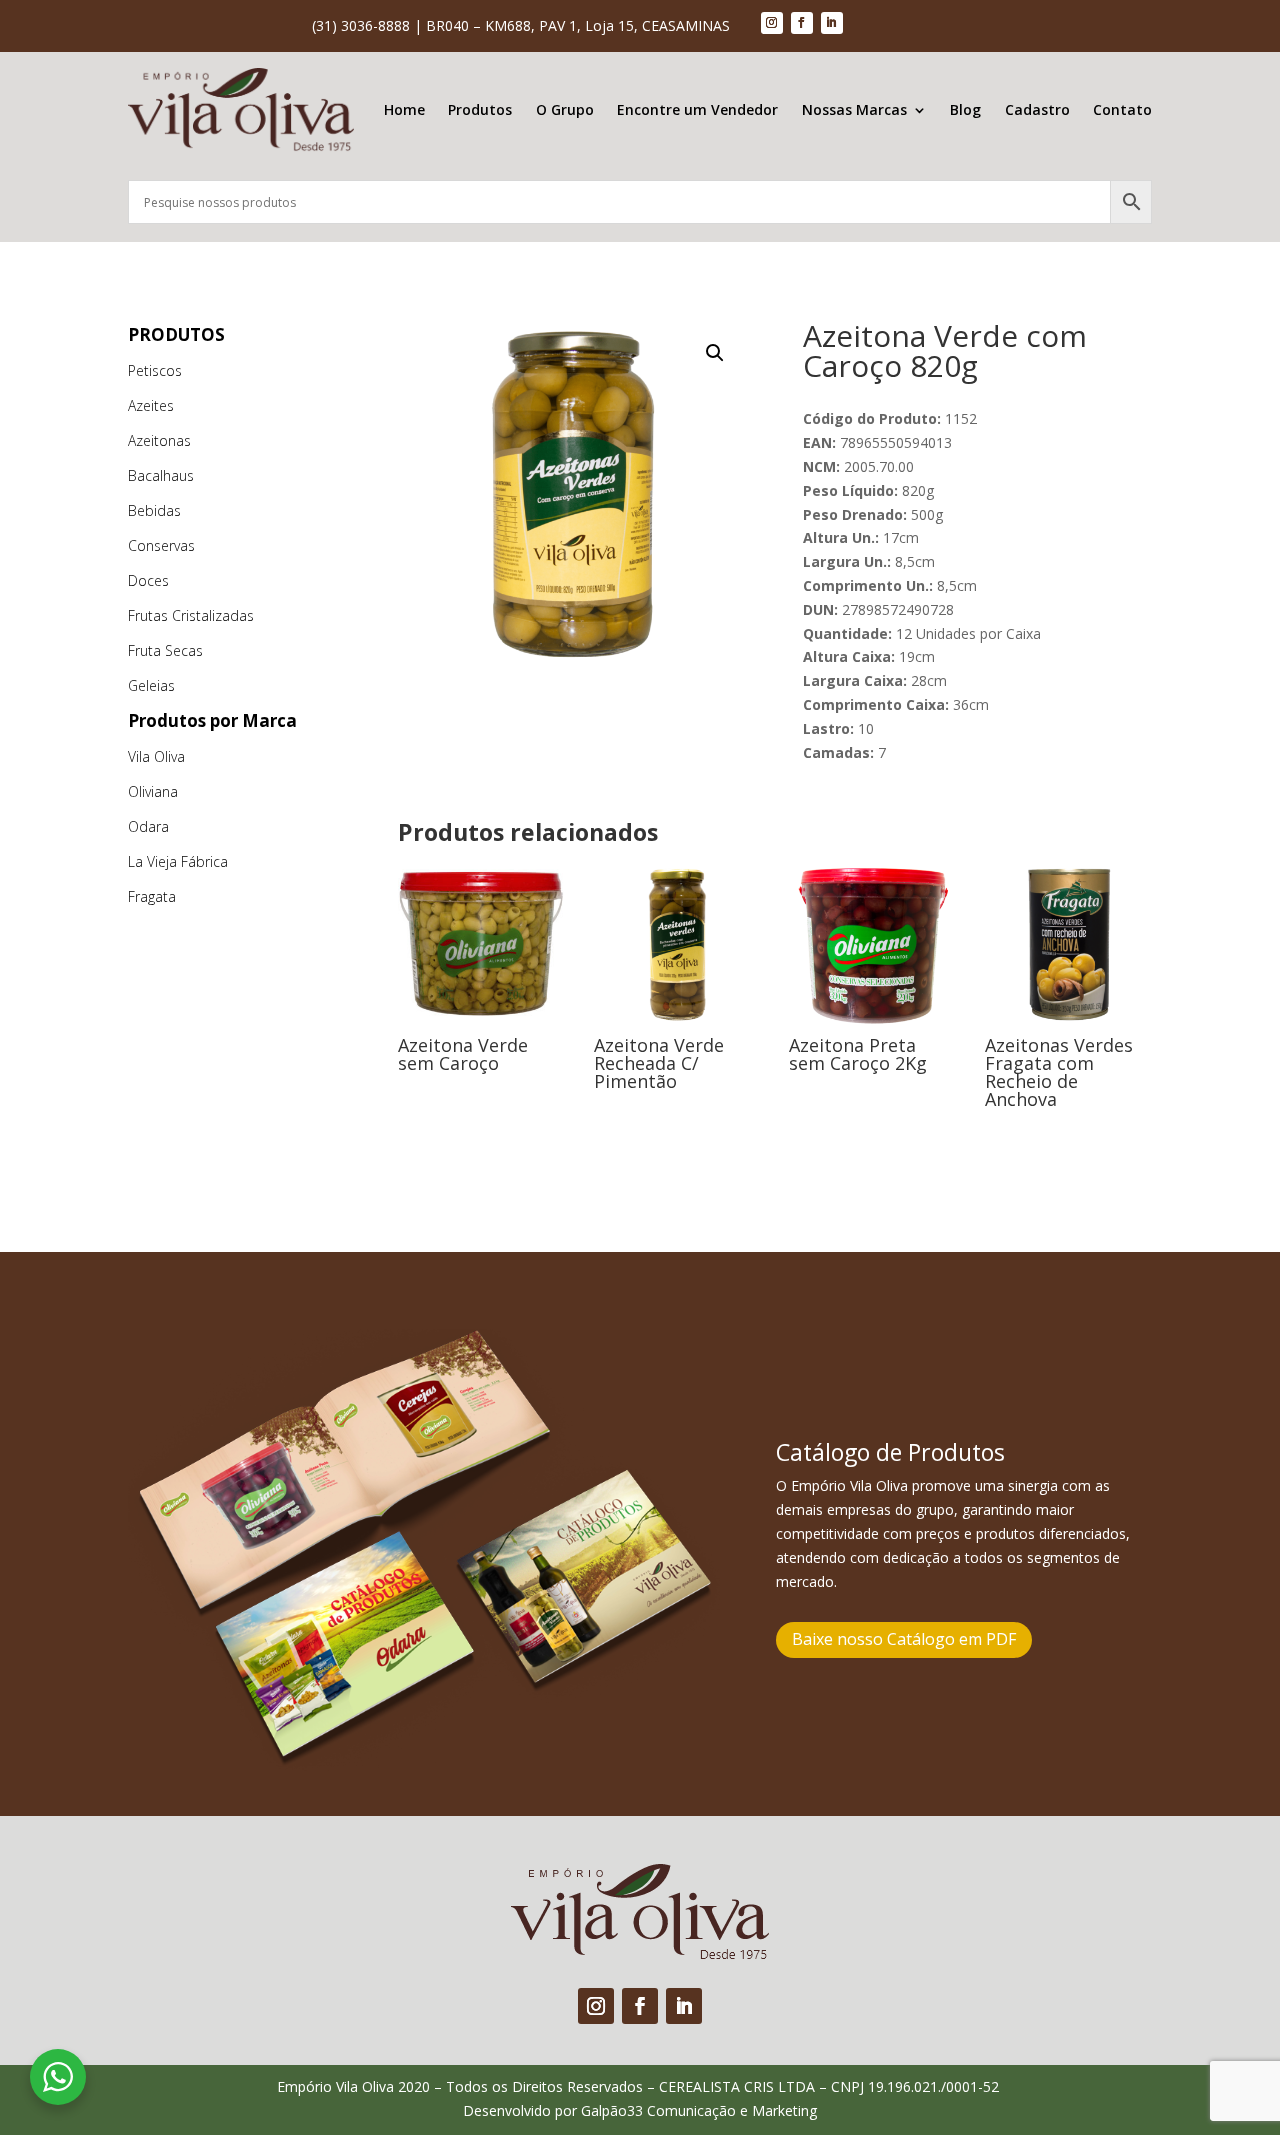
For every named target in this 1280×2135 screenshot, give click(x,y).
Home (404, 109)
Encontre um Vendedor (697, 109)
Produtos (480, 109)
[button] (715, 353)
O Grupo (565, 109)
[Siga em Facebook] (802, 23)
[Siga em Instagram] (772, 23)
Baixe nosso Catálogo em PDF (904, 1639)
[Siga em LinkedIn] (832, 23)
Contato (1122, 109)
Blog (965, 109)
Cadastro (1037, 109)
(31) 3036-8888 (361, 25)
